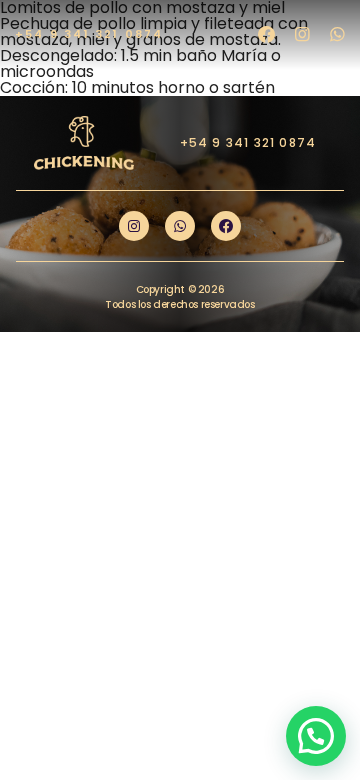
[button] (316, 736)
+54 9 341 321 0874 (89, 34)
